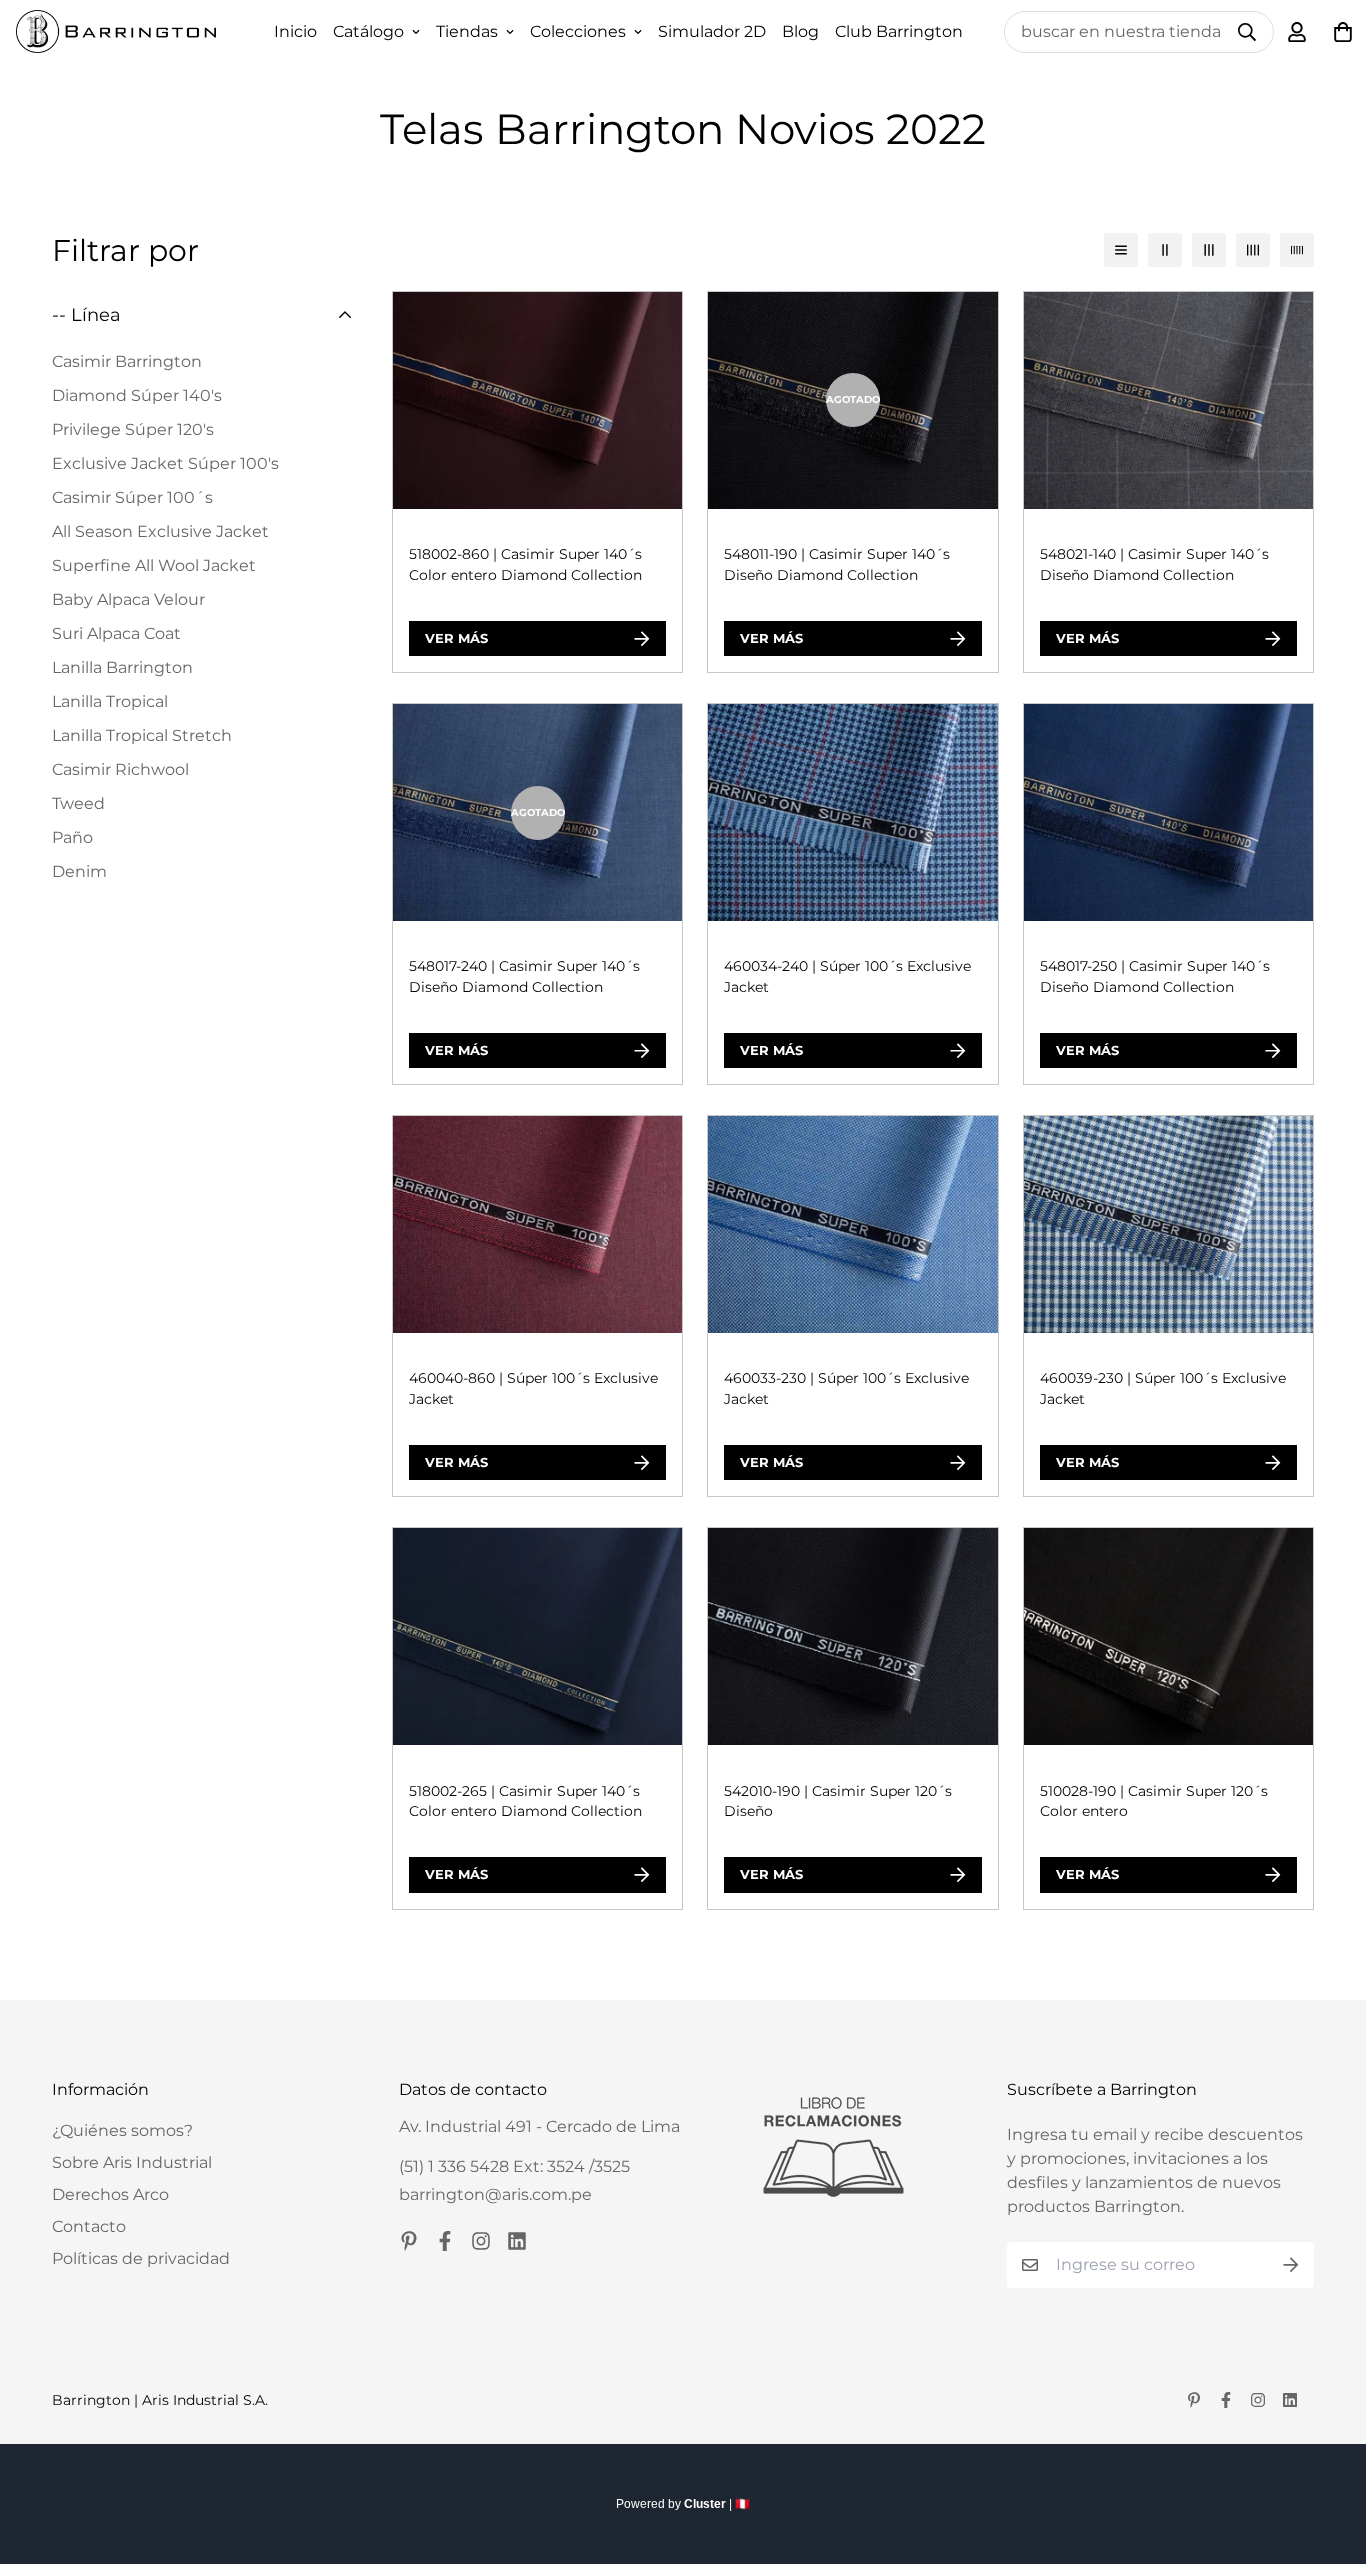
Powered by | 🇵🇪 (683, 2504)
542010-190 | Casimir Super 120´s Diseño (838, 1801)
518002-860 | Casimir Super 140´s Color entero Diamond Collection (525, 564)
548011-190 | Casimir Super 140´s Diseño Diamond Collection (837, 564)
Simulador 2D (712, 31)
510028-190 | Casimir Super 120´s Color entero (1154, 1801)
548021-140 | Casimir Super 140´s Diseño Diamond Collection (1154, 564)
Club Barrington (899, 31)
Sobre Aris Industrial (132, 2162)
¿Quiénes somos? (122, 2130)
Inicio (295, 31)
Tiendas (467, 31)
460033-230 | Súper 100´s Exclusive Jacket (846, 1388)
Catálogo (368, 31)
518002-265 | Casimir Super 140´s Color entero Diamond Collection (525, 1801)
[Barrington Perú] (116, 31)
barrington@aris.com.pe (495, 2194)
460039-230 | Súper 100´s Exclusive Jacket (1163, 1388)
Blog (800, 31)
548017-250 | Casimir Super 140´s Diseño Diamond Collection (1155, 976)
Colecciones (578, 31)
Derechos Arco (110, 2194)
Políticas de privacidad (141, 2258)
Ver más (456, 638)
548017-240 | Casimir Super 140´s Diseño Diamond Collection (524, 976)
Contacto (89, 2226)
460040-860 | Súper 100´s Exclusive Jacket (533, 1388)
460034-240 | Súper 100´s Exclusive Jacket (847, 976)
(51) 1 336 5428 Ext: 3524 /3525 (514, 2166)
